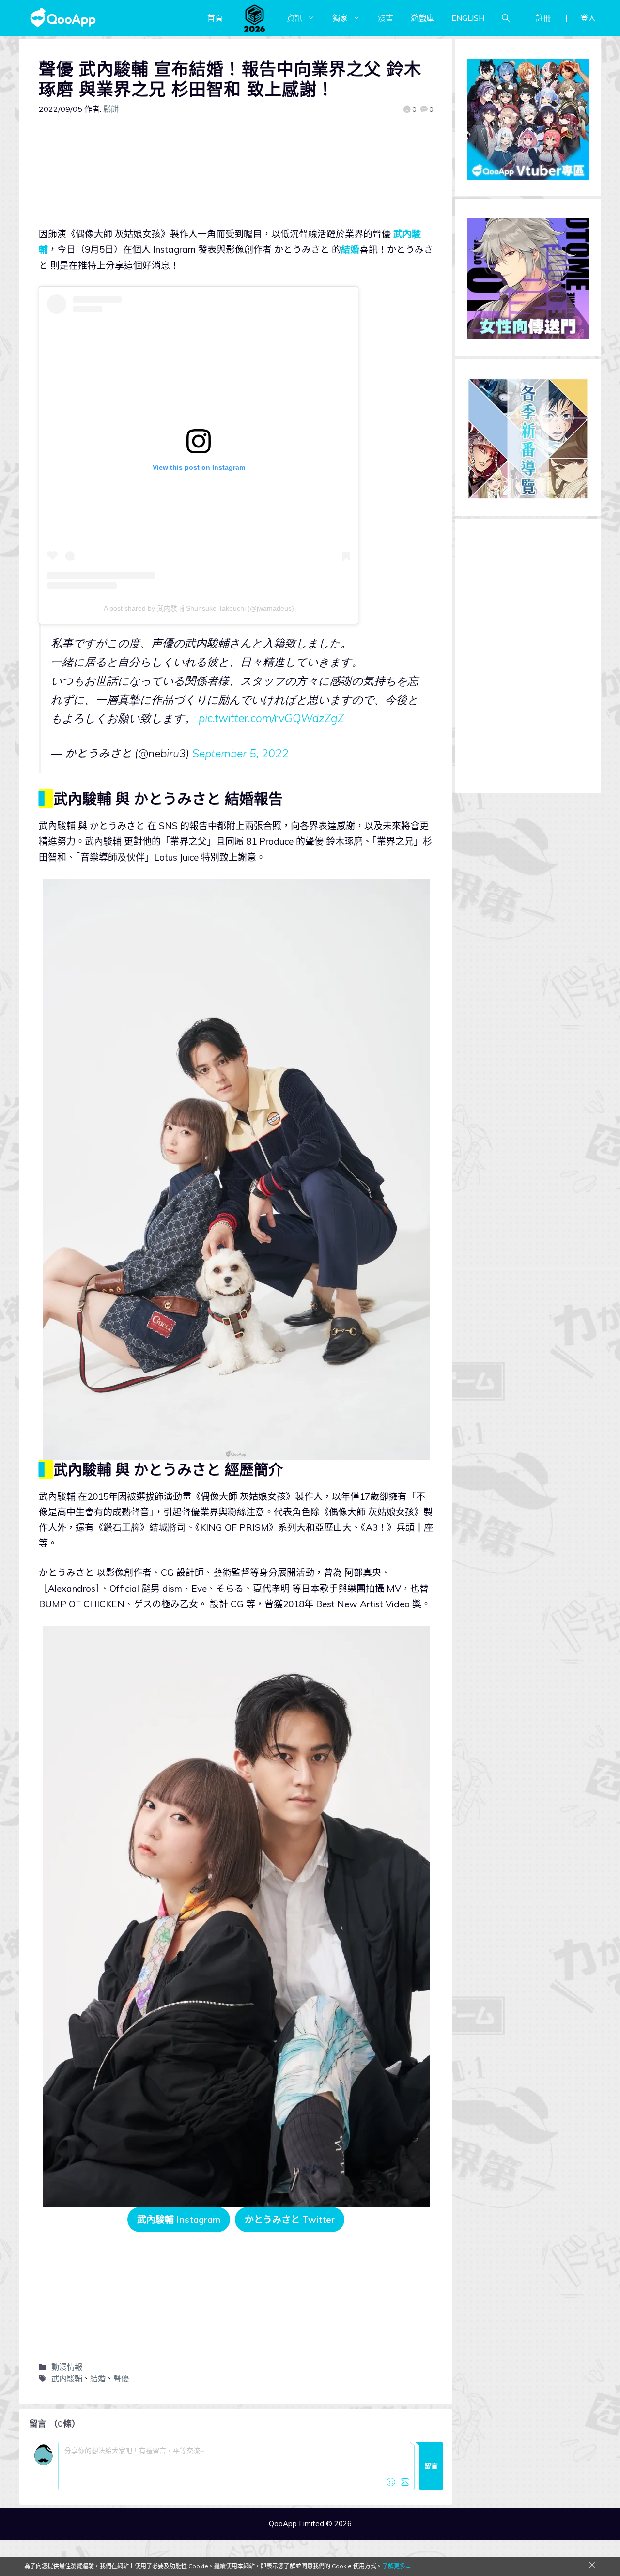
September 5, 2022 (240, 753)
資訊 (294, 18)
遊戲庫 (422, 18)
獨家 (340, 18)
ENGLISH (468, 18)
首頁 (215, 18)
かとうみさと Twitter (290, 2220)
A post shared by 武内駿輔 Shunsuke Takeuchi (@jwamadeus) (199, 608)
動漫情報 (67, 2367)
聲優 (121, 2378)
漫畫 (386, 18)
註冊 (543, 18)
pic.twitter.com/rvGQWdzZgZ (271, 718)
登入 (588, 18)
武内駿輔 (67, 2378)
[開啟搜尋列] (506, 18)
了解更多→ (397, 2566)
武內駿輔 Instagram (179, 2220)
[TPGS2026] (255, 18)
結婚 (350, 249)
